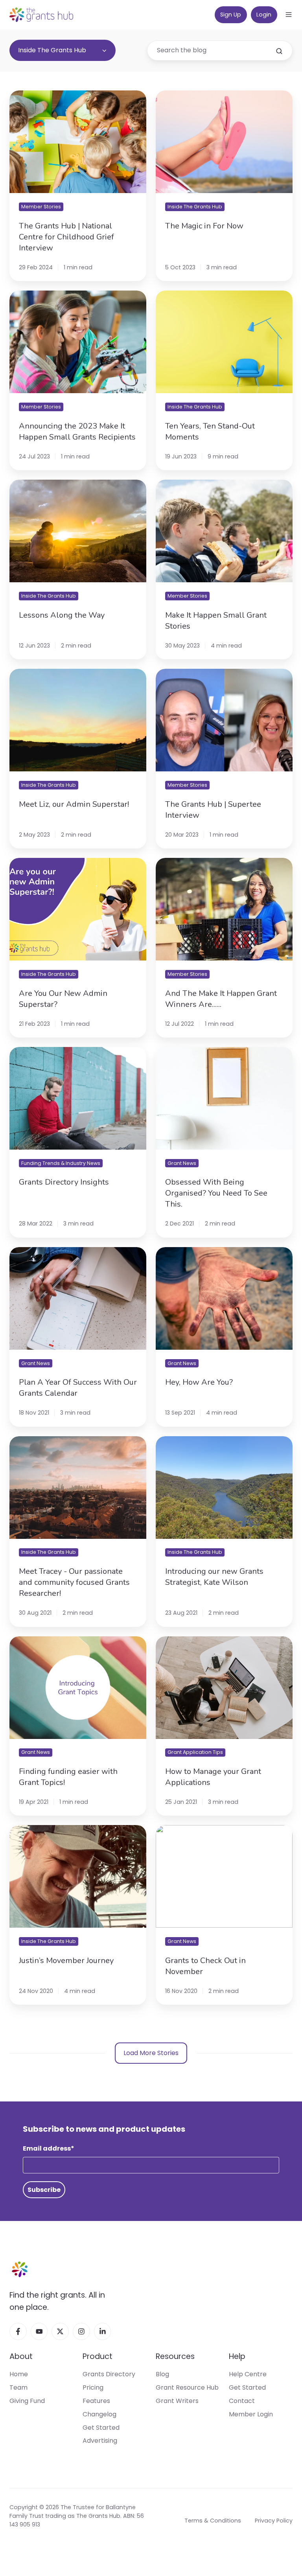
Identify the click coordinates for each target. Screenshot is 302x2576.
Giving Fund (27, 2401)
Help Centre (248, 2374)
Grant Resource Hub (187, 2387)
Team (18, 2387)
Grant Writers (177, 2401)
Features (96, 2401)
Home (19, 2374)
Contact (242, 2401)
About (21, 2356)
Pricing (93, 2387)
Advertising (100, 2441)
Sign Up (231, 15)
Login (264, 15)
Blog (162, 2374)
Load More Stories (151, 2053)
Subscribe (44, 2190)
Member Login (251, 2414)
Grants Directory (109, 2374)
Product (98, 2356)
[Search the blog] (279, 51)
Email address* (49, 2148)
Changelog (99, 2414)
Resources (175, 2356)
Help (237, 2356)
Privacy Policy (274, 2521)
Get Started (101, 2428)
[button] (289, 15)
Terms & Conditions (213, 2521)
